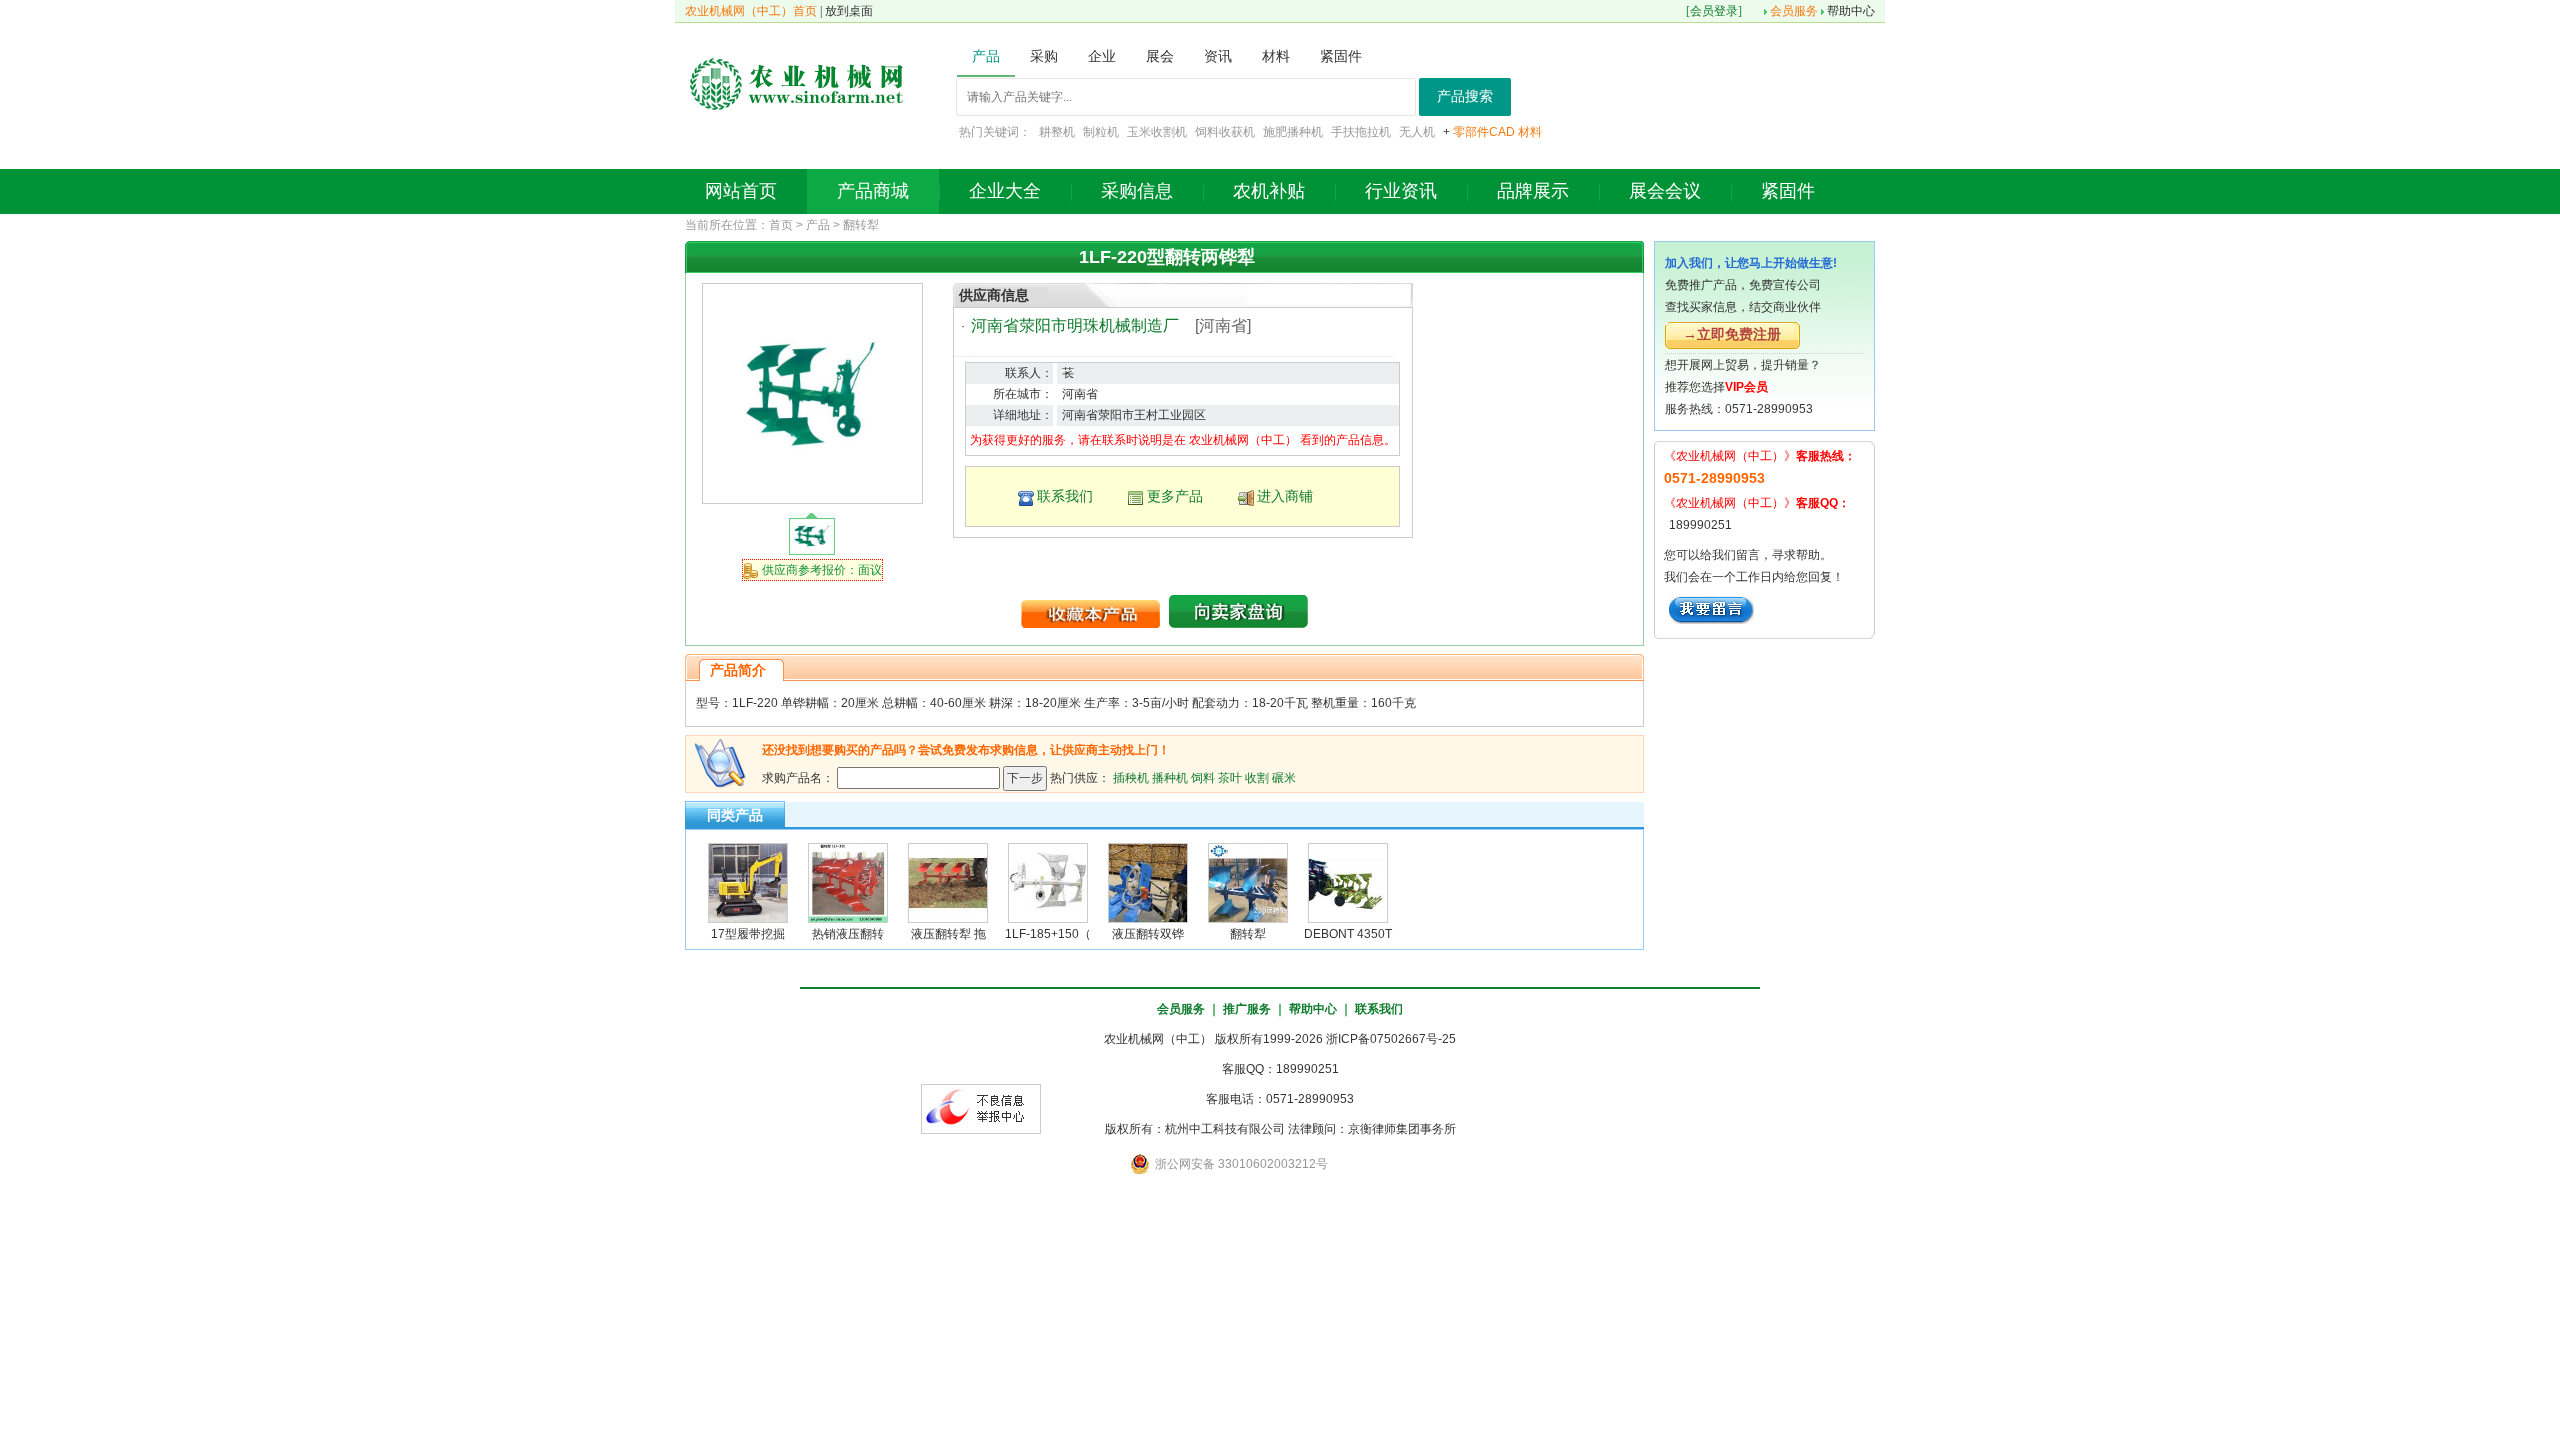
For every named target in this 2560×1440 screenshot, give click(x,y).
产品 (818, 225)
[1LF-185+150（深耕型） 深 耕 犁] (1048, 882)
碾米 (1284, 777)
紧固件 (1788, 191)
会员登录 (1714, 11)
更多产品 (1175, 496)
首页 (781, 225)
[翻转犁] (1248, 882)
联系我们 (1065, 496)
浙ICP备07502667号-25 (1391, 1039)
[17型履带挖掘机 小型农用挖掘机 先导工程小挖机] (748, 882)
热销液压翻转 (848, 934)
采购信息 (1137, 191)
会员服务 (1794, 11)
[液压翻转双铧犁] (1148, 882)
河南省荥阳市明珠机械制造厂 (1075, 325)
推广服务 (1247, 1009)
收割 (1257, 777)
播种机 (1170, 777)
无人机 (1417, 132)
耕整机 (1057, 132)
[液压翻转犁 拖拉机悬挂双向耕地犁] (948, 882)
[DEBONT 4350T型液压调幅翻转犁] (1348, 882)
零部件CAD (1484, 132)
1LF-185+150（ (1048, 934)
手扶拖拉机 (1361, 132)
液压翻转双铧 (1148, 934)
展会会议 (1665, 191)
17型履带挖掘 (748, 934)
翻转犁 (861, 225)
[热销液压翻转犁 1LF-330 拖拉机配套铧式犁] (848, 882)
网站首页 (741, 191)
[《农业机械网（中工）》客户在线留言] (1711, 609)
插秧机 (1131, 777)
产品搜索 (1465, 96)
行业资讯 (1401, 191)
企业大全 (1005, 191)
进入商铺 (1285, 496)
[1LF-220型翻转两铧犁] (812, 393)
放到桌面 (849, 11)
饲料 (1203, 777)
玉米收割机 (1157, 132)
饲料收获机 (1225, 132)
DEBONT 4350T (1348, 934)
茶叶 (1230, 777)
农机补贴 (1269, 191)
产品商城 (873, 191)
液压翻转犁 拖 (948, 934)
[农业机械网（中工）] (797, 82)
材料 (1530, 132)
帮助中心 (1851, 11)
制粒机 (1101, 132)
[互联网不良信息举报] (981, 1108)
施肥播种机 (1293, 132)
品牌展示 (1533, 191)
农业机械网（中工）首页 (751, 11)
